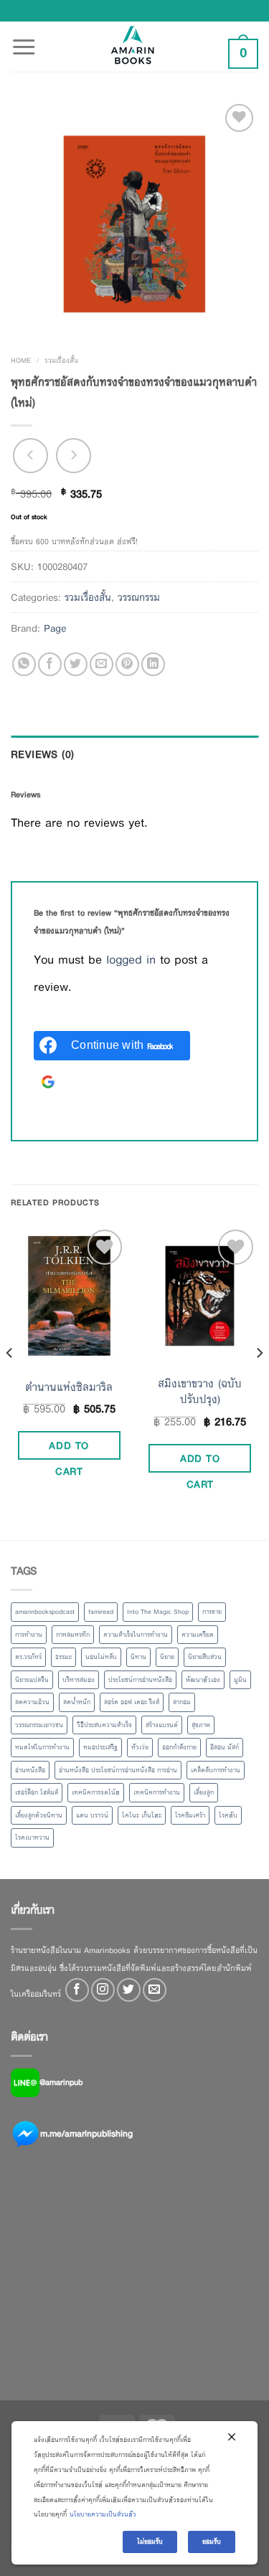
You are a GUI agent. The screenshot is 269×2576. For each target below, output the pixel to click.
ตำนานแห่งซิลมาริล (69, 1387)
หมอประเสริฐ (100, 1747)
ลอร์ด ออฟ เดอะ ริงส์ (132, 1702)
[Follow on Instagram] (103, 1990)
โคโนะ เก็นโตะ (142, 1815)
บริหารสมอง (79, 1680)
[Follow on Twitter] (129, 1990)
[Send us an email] (155, 1990)
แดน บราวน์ (92, 1815)
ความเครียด (198, 1635)
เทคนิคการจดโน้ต (96, 1792)
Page (55, 628)
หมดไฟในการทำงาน (42, 1747)
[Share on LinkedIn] (153, 664)
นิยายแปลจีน (32, 1680)
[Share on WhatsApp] (24, 664)
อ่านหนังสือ (30, 1770)
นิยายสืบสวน (205, 1657)
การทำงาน (29, 1635)
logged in (131, 960)
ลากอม (182, 1702)
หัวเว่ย (140, 1747)
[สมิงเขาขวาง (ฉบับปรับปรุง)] (200, 1296)
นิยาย (167, 1657)
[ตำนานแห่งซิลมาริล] (69, 1296)
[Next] (259, 1382)
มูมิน (240, 1680)
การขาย (212, 1612)
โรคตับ (228, 1815)
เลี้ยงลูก (204, 1792)
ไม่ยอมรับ (150, 2542)
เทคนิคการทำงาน (157, 1792)
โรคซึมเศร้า (190, 1815)
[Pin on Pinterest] (127, 664)
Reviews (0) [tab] (43, 754)
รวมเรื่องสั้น (61, 360)
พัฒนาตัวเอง (203, 1680)
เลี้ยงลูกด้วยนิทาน (39, 1815)
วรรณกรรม (139, 597)
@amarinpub (61, 2082)
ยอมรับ (212, 2542)
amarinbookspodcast (45, 1612)
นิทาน (138, 1657)
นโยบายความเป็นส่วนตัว (103, 2514)
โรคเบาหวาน (32, 1838)
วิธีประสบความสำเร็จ (104, 1725)
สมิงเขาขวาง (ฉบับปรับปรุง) (200, 1392)
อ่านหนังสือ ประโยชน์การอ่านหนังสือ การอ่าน (118, 1770)
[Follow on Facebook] (77, 1990)
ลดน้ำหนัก (77, 1702)
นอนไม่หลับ (101, 1657)
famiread (101, 1612)
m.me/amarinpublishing (86, 2134)
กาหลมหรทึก (73, 1635)
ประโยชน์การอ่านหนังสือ (140, 1680)
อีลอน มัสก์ (225, 1747)
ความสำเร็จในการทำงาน (136, 1635)
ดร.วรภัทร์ (28, 1657)
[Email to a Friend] (102, 664)
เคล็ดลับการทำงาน (216, 1770)
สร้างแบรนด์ (162, 1725)
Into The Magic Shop (158, 1612)
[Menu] (24, 39)
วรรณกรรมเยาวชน (39, 1725)
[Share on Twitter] (76, 664)
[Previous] (10, 1382)
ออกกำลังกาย (179, 1747)
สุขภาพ (201, 1725)
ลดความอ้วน (32, 1702)
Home (21, 360)
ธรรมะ (63, 1657)
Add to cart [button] (69, 1448)
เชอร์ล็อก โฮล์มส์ (37, 1792)
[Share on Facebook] (50, 664)
